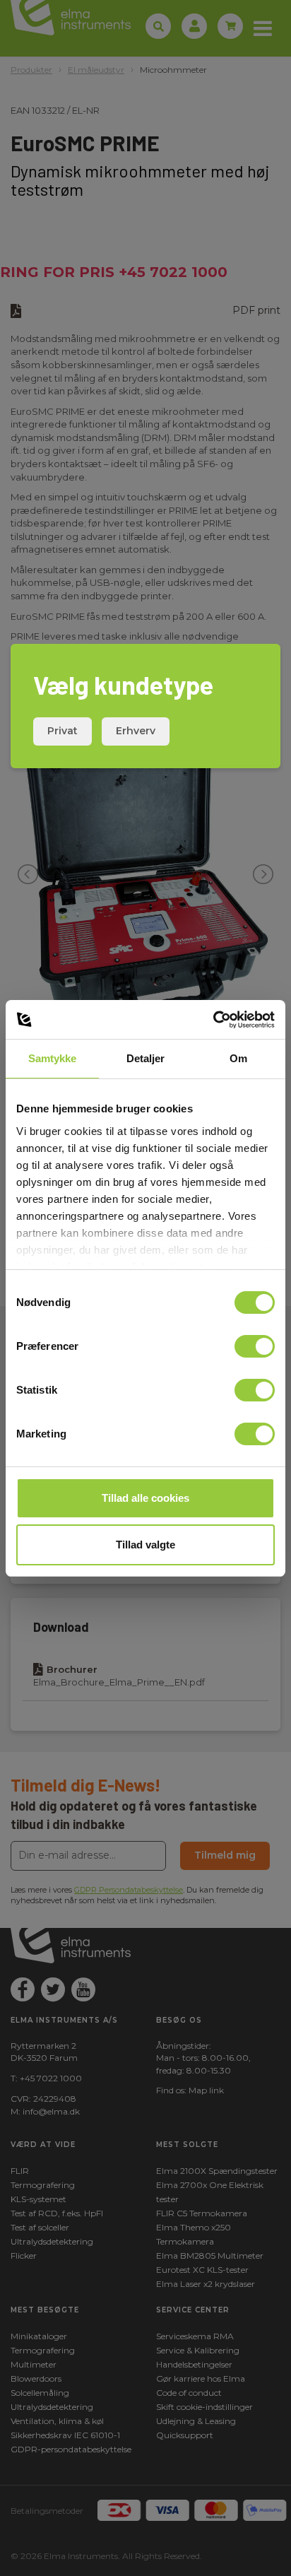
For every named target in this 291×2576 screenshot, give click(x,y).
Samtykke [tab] (53, 1058)
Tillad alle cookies (145, 1498)
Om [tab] (238, 1058)
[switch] (255, 1346)
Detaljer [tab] (146, 1058)
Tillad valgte (145, 1545)
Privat (63, 731)
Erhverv (136, 731)
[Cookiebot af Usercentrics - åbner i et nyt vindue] (213, 1020)
